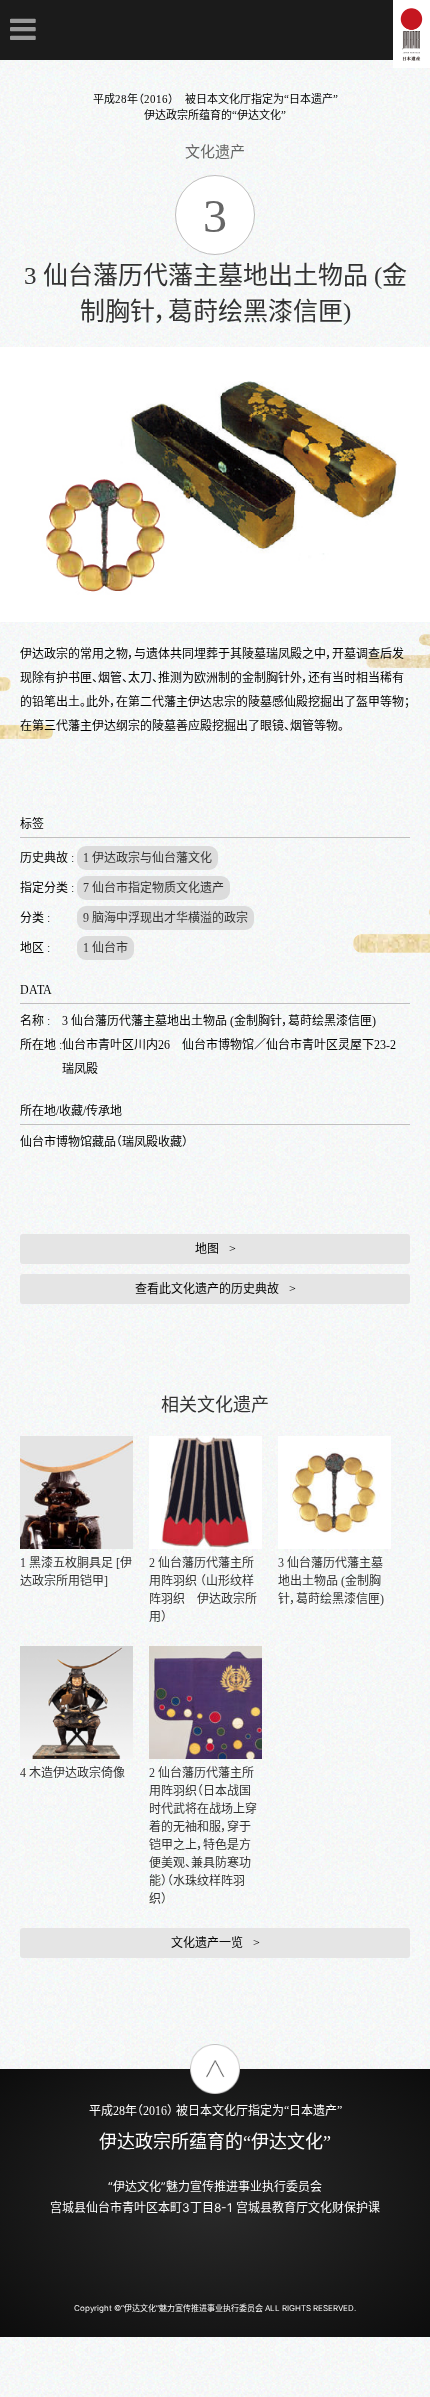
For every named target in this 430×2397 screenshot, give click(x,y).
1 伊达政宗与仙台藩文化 (147, 858)
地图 (207, 1249)
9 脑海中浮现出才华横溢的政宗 (165, 918)
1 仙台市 (105, 948)
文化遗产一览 (207, 1943)
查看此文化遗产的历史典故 (207, 1289)
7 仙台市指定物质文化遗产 (153, 888)
